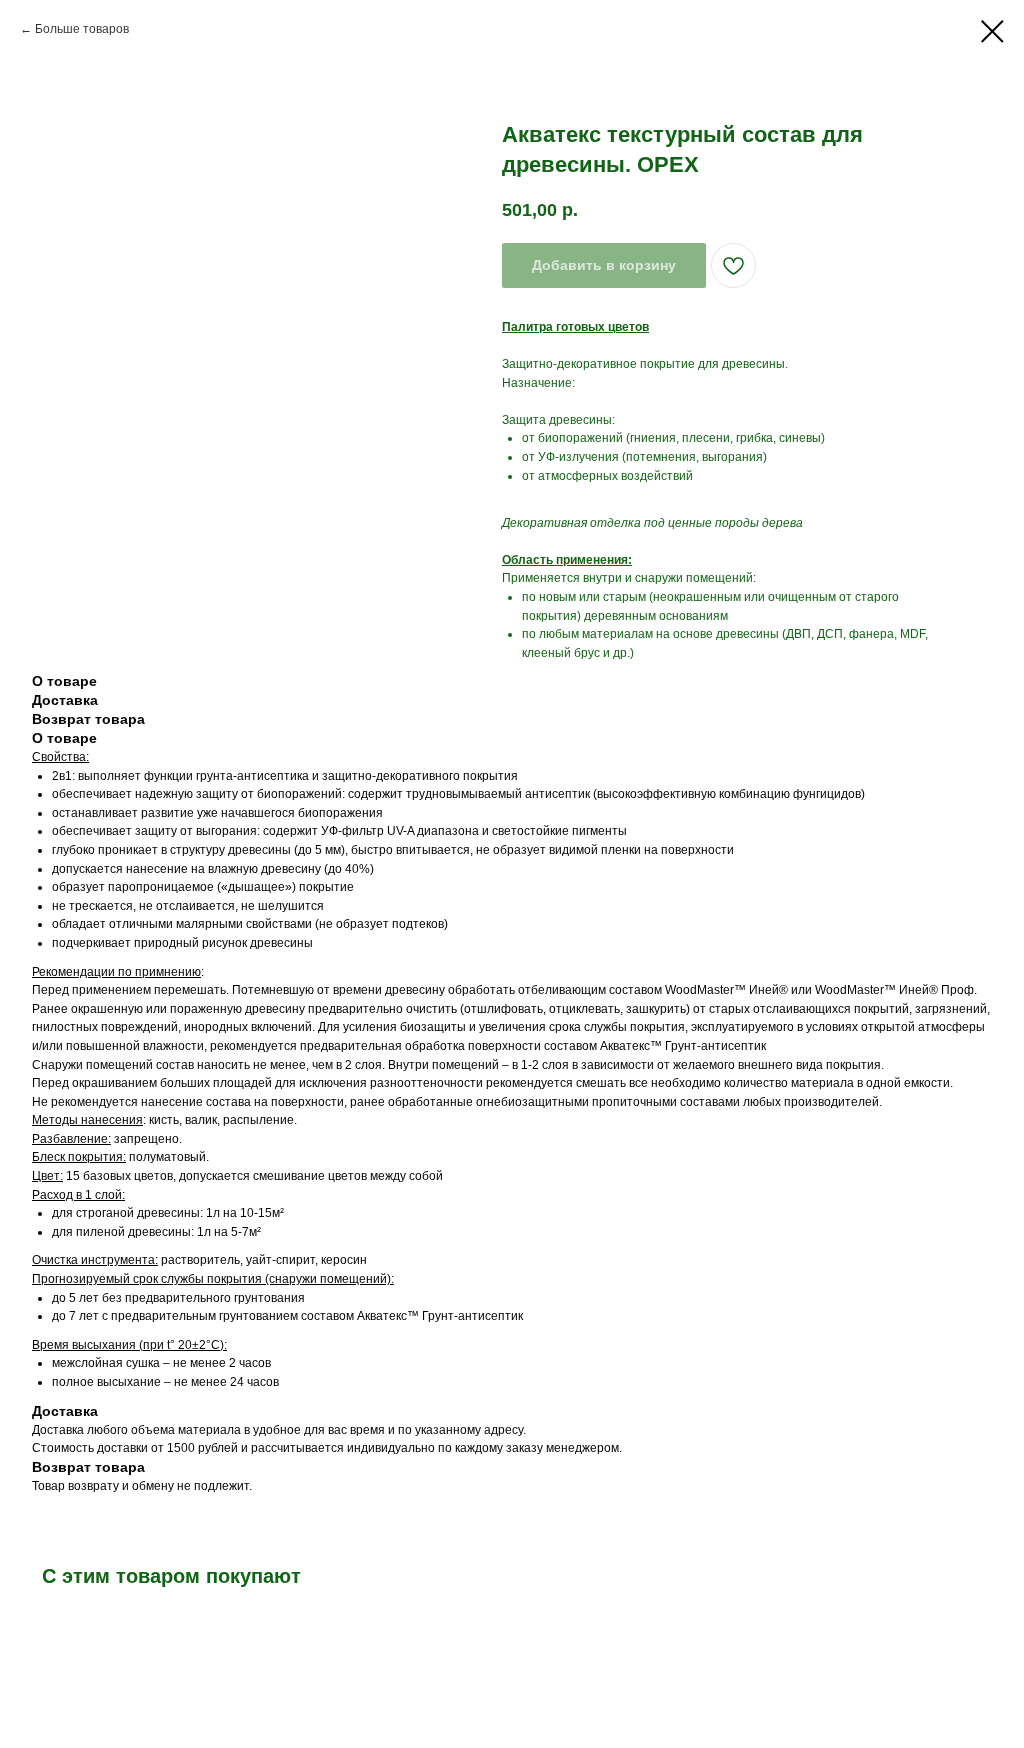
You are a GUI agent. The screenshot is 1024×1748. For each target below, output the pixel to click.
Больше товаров (82, 29)
